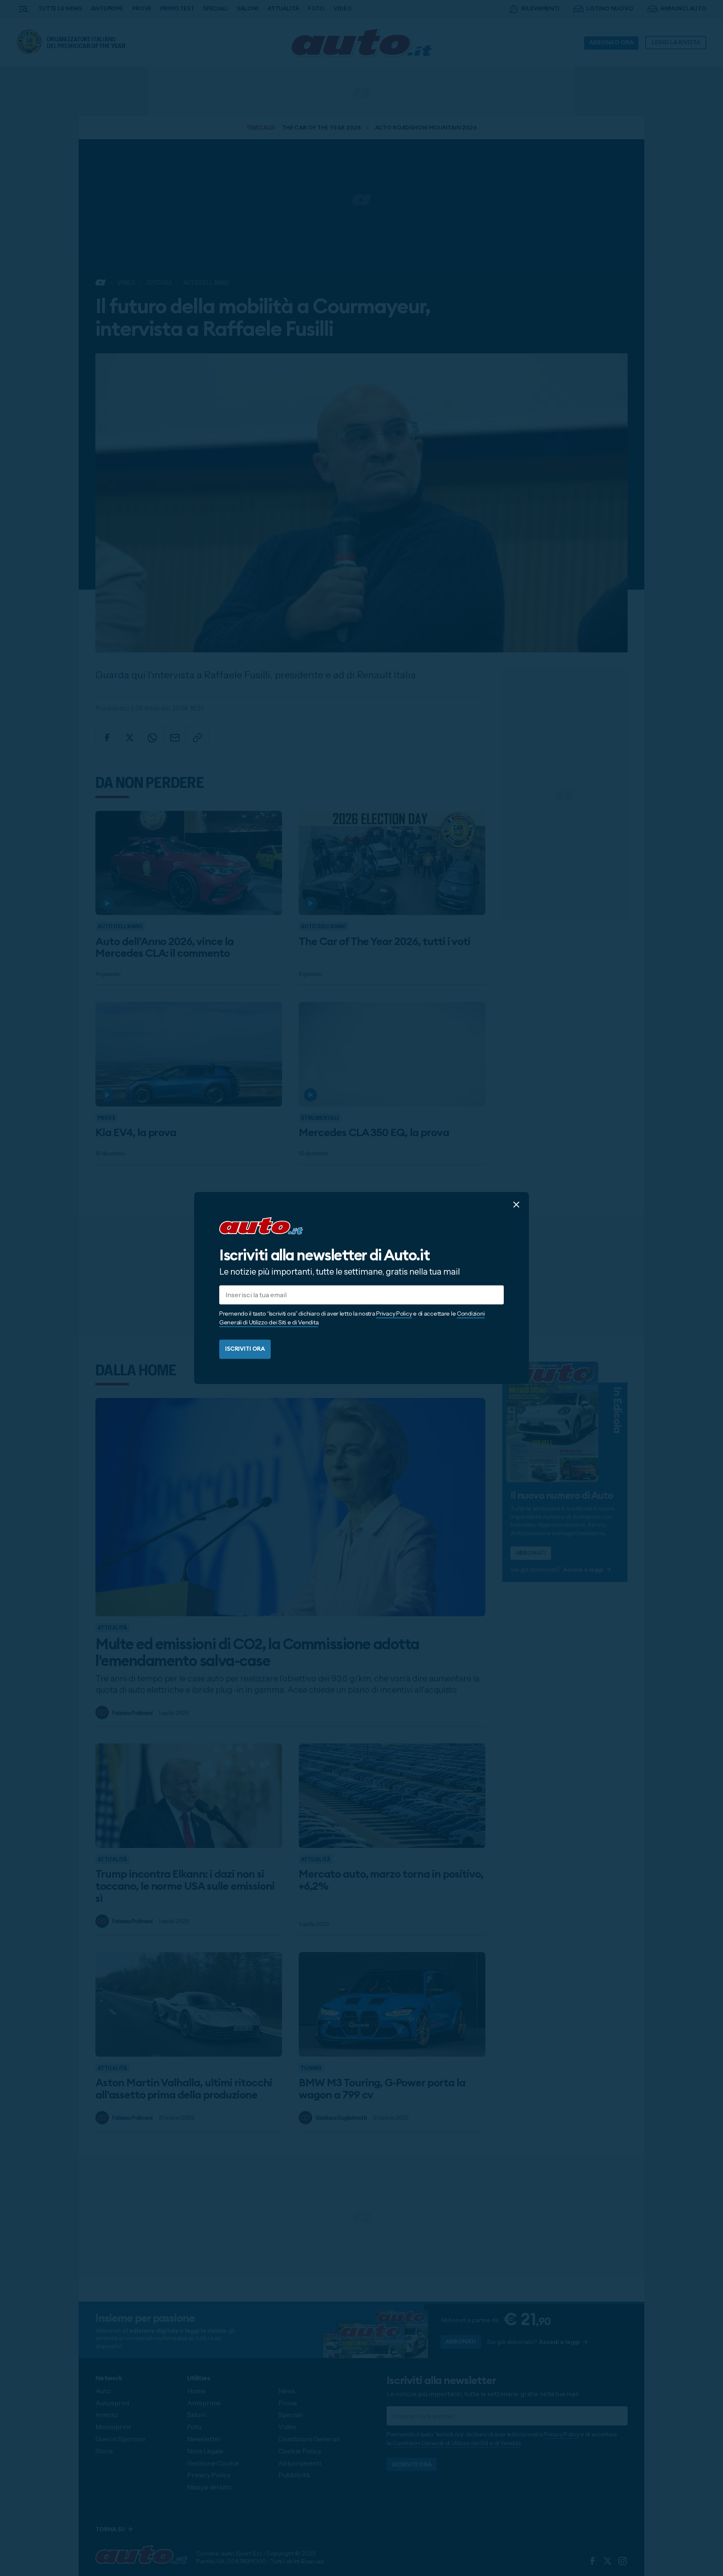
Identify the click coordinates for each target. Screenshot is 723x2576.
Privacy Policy (394, 1314)
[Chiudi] (516, 1204)
